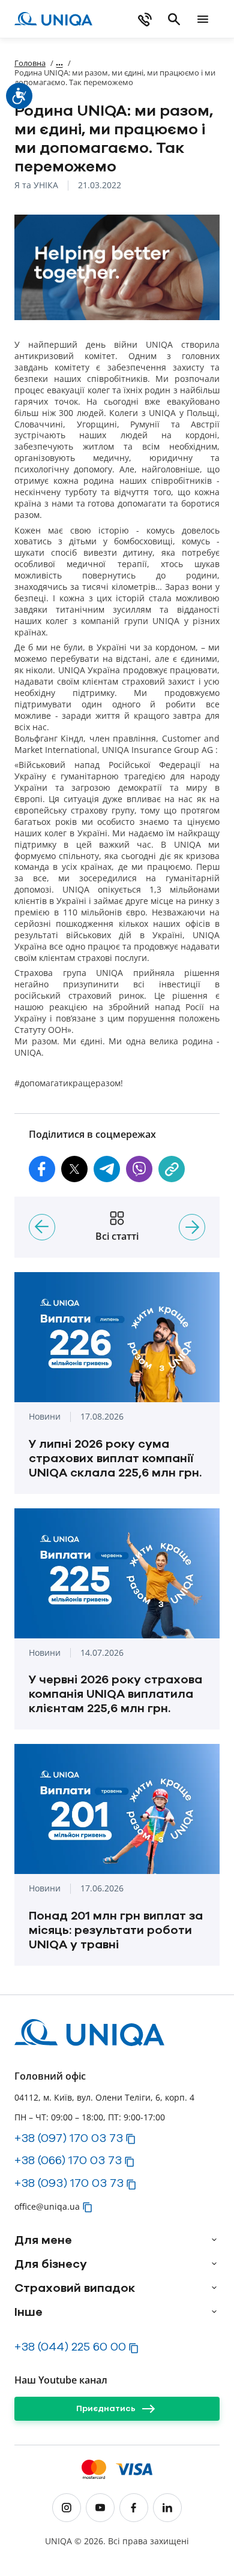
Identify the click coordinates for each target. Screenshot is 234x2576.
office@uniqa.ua (47, 2206)
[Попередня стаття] (42, 1227)
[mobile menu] (203, 19)
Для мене (43, 2240)
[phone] (145, 19)
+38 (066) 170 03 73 (68, 2160)
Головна (30, 63)
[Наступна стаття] (192, 1227)
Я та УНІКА (36, 186)
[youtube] (100, 2508)
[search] (174, 19)
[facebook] (134, 2508)
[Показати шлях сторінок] (59, 63)
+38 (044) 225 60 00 (70, 2346)
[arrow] (214, 2240)
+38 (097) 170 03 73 (69, 2138)
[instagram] (67, 2508)
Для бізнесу (51, 2264)
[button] (42, 1169)
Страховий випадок (75, 2288)
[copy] (172, 1169)
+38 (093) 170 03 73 (69, 2183)
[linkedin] (167, 2508)
